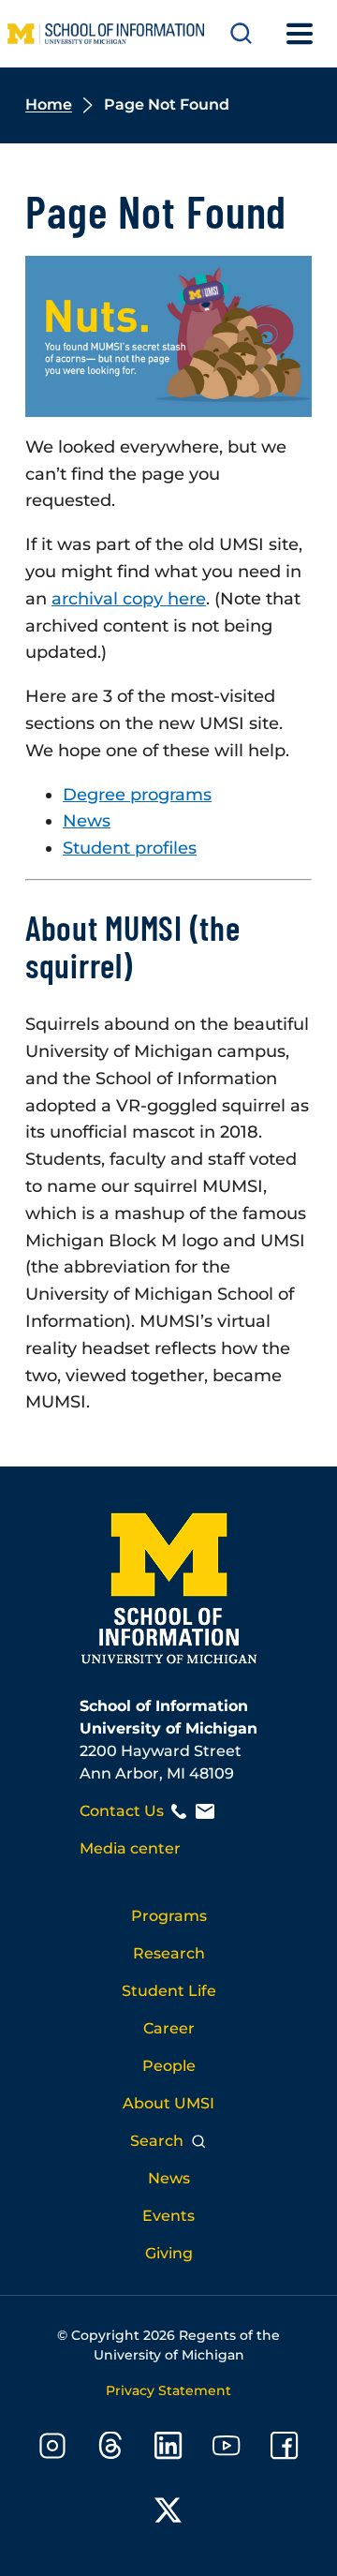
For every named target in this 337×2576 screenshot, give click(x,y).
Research (169, 1953)
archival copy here (129, 599)
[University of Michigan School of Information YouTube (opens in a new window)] (227, 2449)
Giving (169, 2253)
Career (169, 2028)
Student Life (169, 1991)
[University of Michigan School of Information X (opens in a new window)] (168, 2514)
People (169, 2066)
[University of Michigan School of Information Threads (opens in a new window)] (110, 2449)
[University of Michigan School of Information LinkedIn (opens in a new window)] (168, 2449)
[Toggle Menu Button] (300, 34)
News (87, 821)
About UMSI (168, 2103)
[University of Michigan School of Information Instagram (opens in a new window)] (52, 2449)
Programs (169, 1916)
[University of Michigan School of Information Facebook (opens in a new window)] (285, 2449)
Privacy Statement (168, 2390)
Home (49, 104)
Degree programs (137, 795)
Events (168, 2216)
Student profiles (130, 848)
